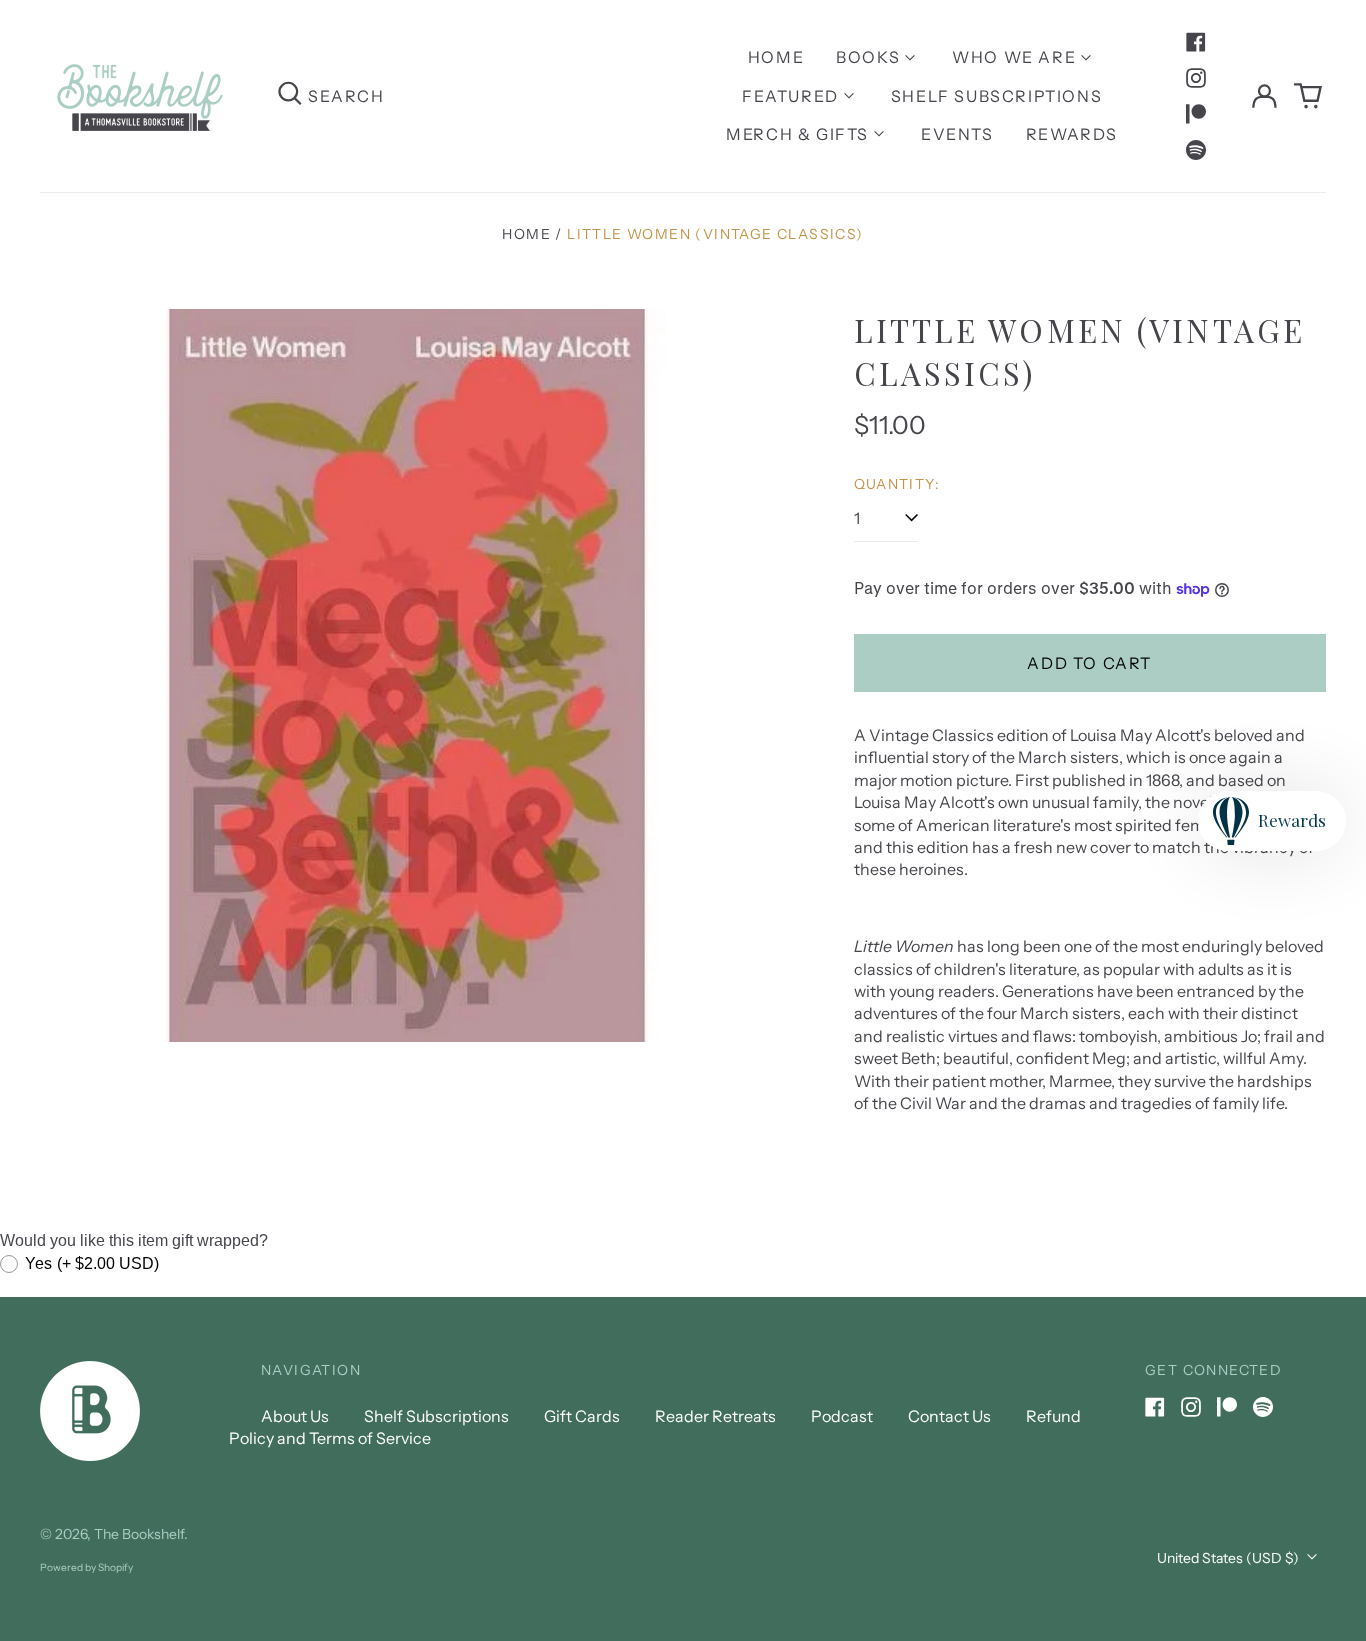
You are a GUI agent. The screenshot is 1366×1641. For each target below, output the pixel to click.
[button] (1308, 96)
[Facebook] (1196, 42)
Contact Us (949, 1416)
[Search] (290, 95)
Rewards (1072, 134)
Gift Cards (582, 1416)
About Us (295, 1416)
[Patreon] (1196, 114)
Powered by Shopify (86, 1567)
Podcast (842, 1416)
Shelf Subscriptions (996, 96)
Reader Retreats (715, 1416)
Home (776, 57)
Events (957, 134)
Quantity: (897, 484)
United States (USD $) (1229, 1558)
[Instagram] (1196, 78)
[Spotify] (1196, 150)
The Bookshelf (139, 1534)
